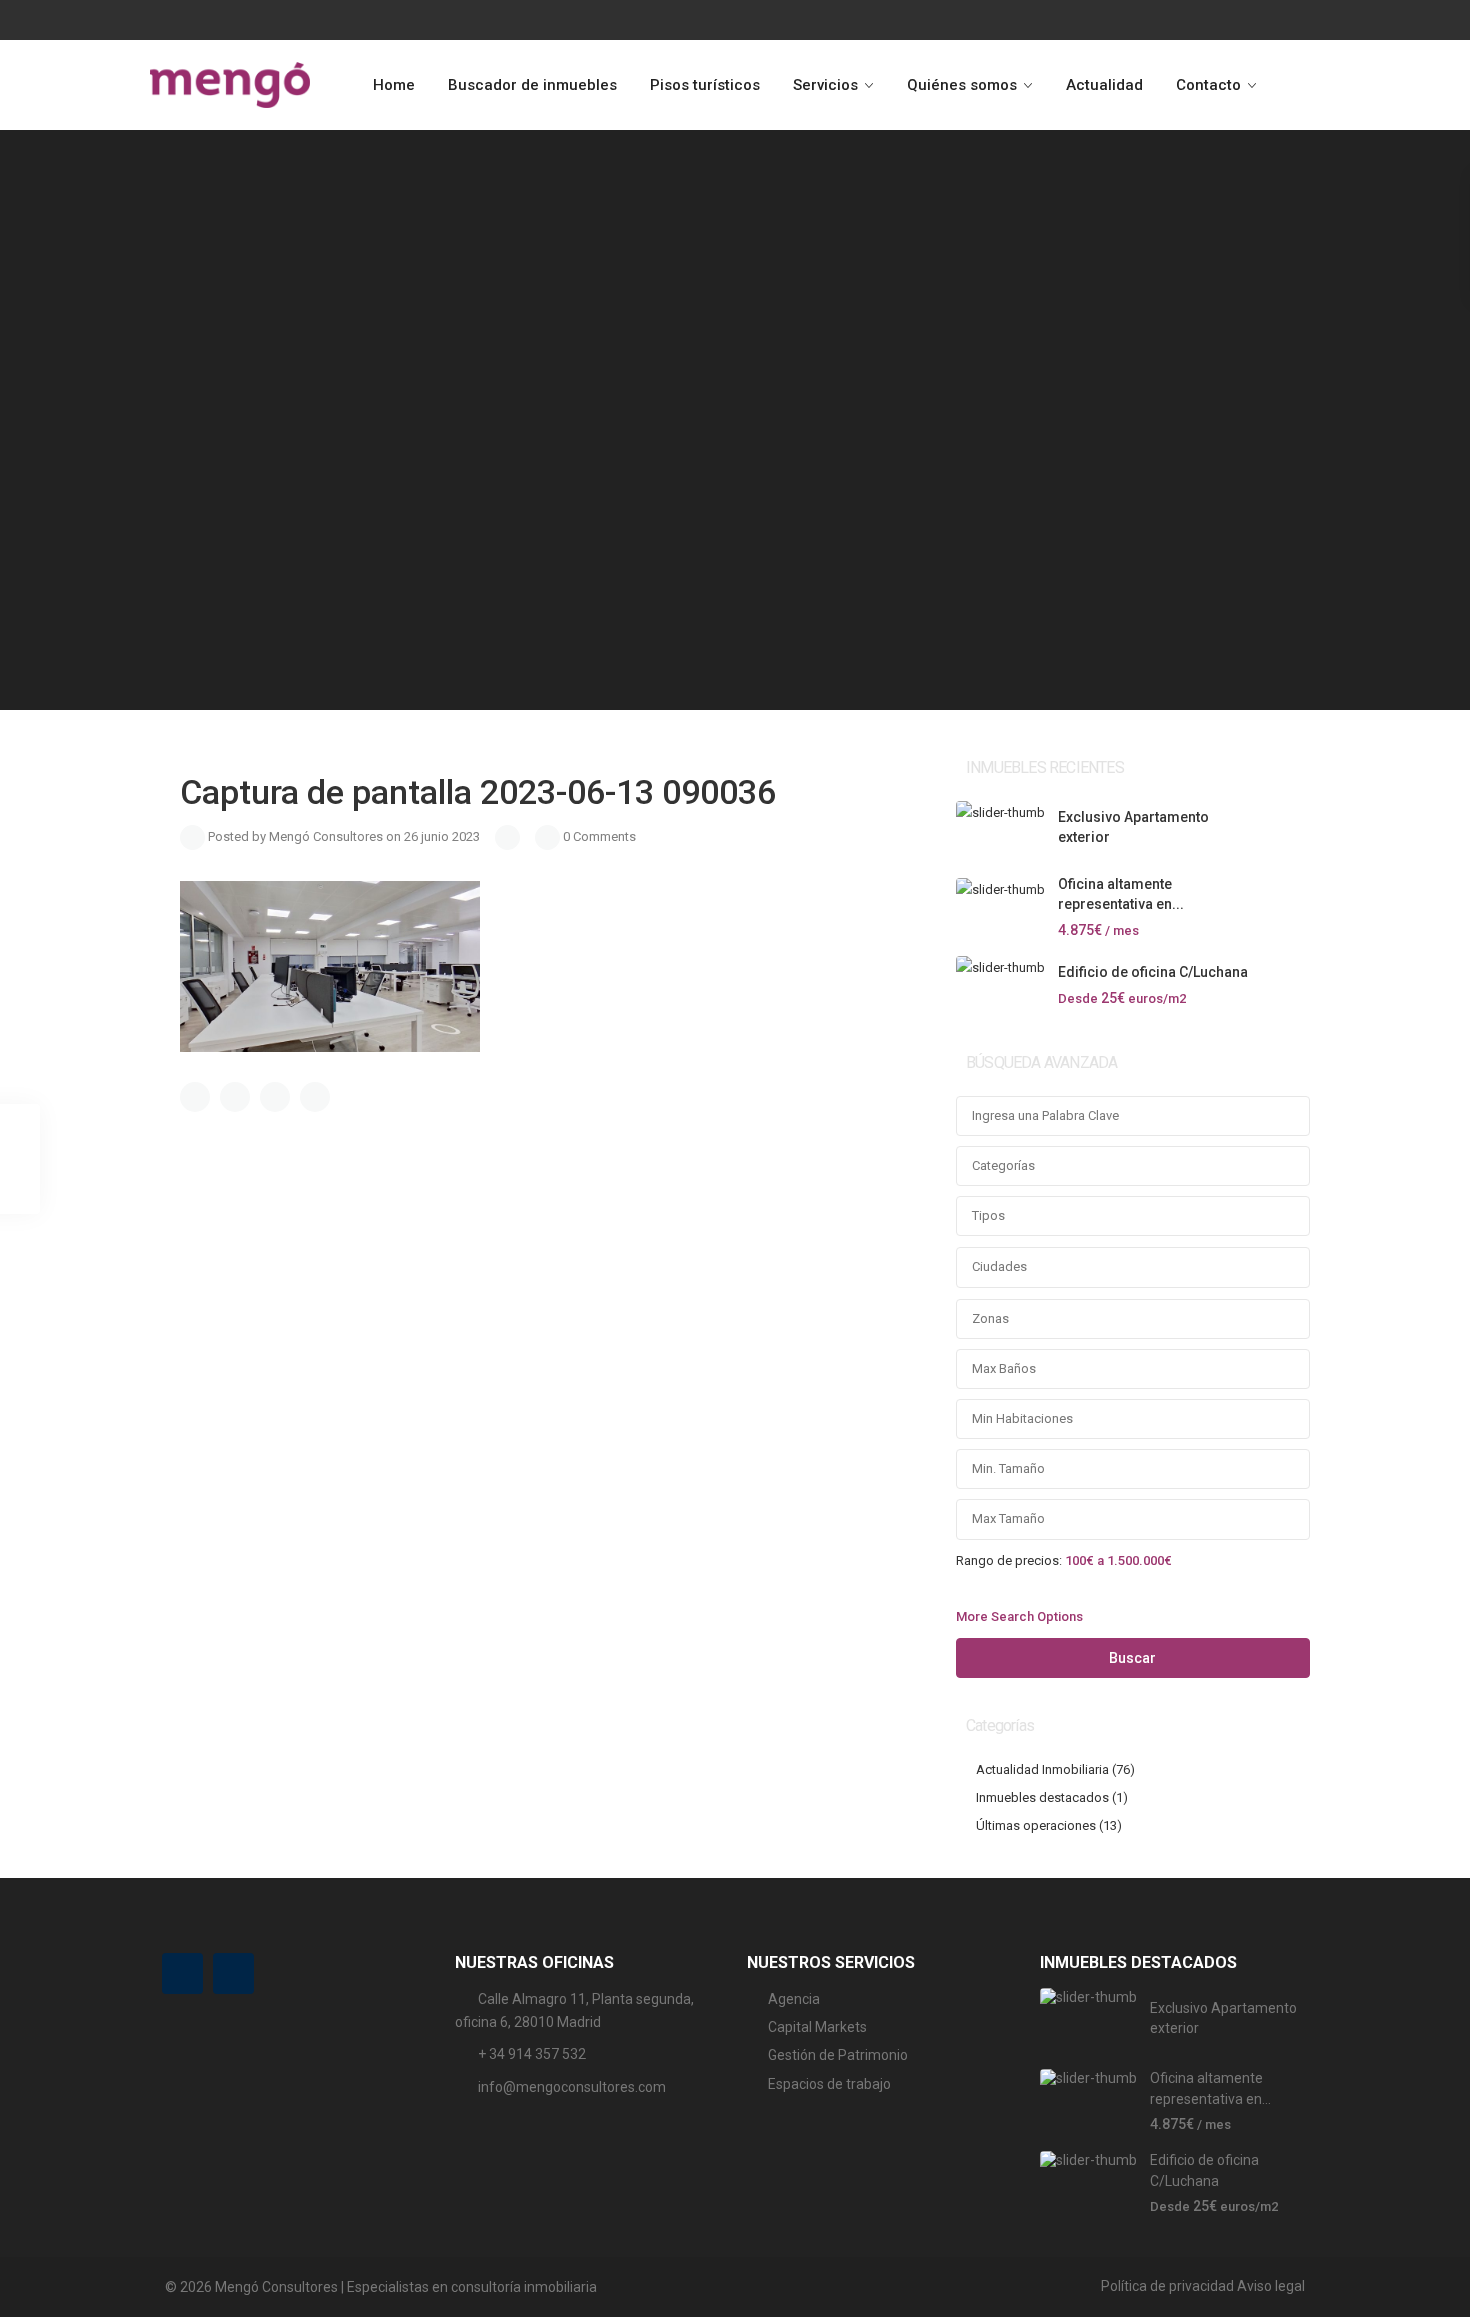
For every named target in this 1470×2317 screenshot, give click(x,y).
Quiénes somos (962, 85)
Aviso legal (1271, 2286)
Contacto (1208, 85)
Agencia (794, 1999)
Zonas (990, 1318)
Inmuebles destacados (1042, 1797)
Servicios (825, 85)
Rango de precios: (1009, 1560)
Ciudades (999, 1266)
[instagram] (211, 20)
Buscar (1132, 1658)
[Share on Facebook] (195, 1097)
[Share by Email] (315, 1097)
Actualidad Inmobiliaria (1042, 1769)
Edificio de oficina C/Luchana (1153, 972)
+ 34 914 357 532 (532, 2054)
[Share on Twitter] (235, 1097)
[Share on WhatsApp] (275, 1097)
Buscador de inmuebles (532, 85)
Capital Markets (817, 2027)
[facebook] (170, 20)
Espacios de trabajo (829, 2084)
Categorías (1003, 1165)
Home (394, 85)
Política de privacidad (1167, 2286)
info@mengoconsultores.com (572, 2087)
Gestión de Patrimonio (838, 2055)
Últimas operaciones (1036, 1825)
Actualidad (1104, 85)
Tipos (988, 1215)
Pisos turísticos (705, 85)
